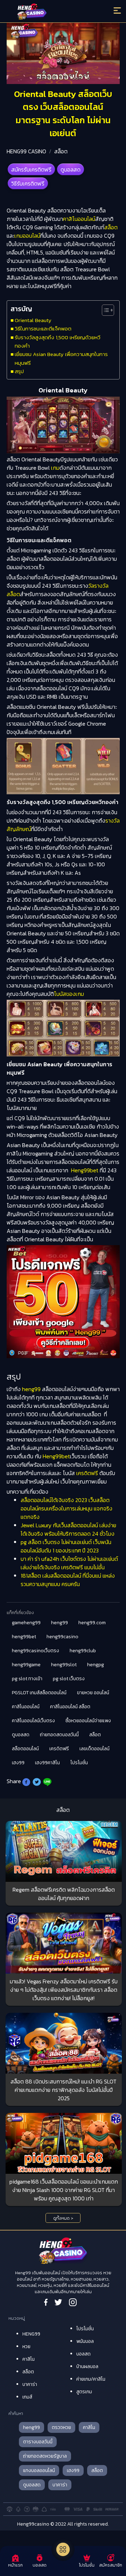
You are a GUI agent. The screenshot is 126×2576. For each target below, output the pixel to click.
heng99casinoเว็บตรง (36, 1651)
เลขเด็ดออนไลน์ (94, 1749)
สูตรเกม (84, 2392)
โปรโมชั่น (79, 1763)
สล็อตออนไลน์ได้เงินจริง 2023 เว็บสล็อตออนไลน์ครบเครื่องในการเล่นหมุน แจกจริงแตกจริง (66, 1508)
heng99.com (92, 1623)
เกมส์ (27, 2397)
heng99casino (62, 1637)
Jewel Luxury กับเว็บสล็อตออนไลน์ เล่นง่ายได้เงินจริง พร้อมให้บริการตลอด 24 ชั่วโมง (68, 1529)
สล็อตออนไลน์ (25, 1749)
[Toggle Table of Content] (104, 310)
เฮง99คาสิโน (47, 1763)
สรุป (19, 371)
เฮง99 (18, 1763)
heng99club (83, 1651)
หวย (26, 2347)
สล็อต (61, 151)
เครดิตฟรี (87, 1473)
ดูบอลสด (71, 169)
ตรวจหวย (61, 2427)
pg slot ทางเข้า (27, 1679)
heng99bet (24, 1637)
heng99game (26, 1665)
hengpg (96, 1665)
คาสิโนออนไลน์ (79, 219)
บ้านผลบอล (87, 2366)
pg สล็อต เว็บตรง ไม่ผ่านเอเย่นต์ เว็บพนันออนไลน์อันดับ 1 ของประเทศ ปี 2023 (66, 1546)
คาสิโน (29, 2359)
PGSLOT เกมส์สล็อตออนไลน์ (39, 1693)
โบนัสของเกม (69, 994)
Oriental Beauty (33, 320)
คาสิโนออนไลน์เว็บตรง (33, 1721)
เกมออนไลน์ (27, 236)
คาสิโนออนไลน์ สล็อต (70, 1707)
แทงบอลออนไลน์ (39, 2470)
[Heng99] (49, 12)
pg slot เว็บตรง (69, 1679)
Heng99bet (85, 1170)
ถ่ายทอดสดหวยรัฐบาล (45, 2456)
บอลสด (83, 2354)
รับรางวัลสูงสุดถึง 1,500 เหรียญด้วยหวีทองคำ (58, 341)
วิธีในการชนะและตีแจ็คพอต (43, 329)
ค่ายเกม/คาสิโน (91, 2379)
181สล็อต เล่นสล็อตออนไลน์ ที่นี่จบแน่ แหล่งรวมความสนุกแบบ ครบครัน (68, 1580)
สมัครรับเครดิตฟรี (31, 169)
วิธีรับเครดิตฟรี (28, 183)
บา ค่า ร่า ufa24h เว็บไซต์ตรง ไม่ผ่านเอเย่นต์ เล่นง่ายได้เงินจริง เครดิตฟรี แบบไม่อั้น (69, 1563)
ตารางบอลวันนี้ (38, 2442)
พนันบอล (85, 2341)
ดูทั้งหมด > (63, 2218)
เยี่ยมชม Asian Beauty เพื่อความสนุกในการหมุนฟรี (61, 358)
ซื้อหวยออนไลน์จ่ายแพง (88, 1721)
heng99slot (64, 1665)
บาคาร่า (30, 2384)
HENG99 (31, 2334)
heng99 (31, 1389)
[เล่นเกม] (63, 2549)
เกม (55, 468)
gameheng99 (26, 1623)
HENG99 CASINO (26, 151)
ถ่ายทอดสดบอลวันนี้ (59, 1735)
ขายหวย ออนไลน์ (93, 1693)
